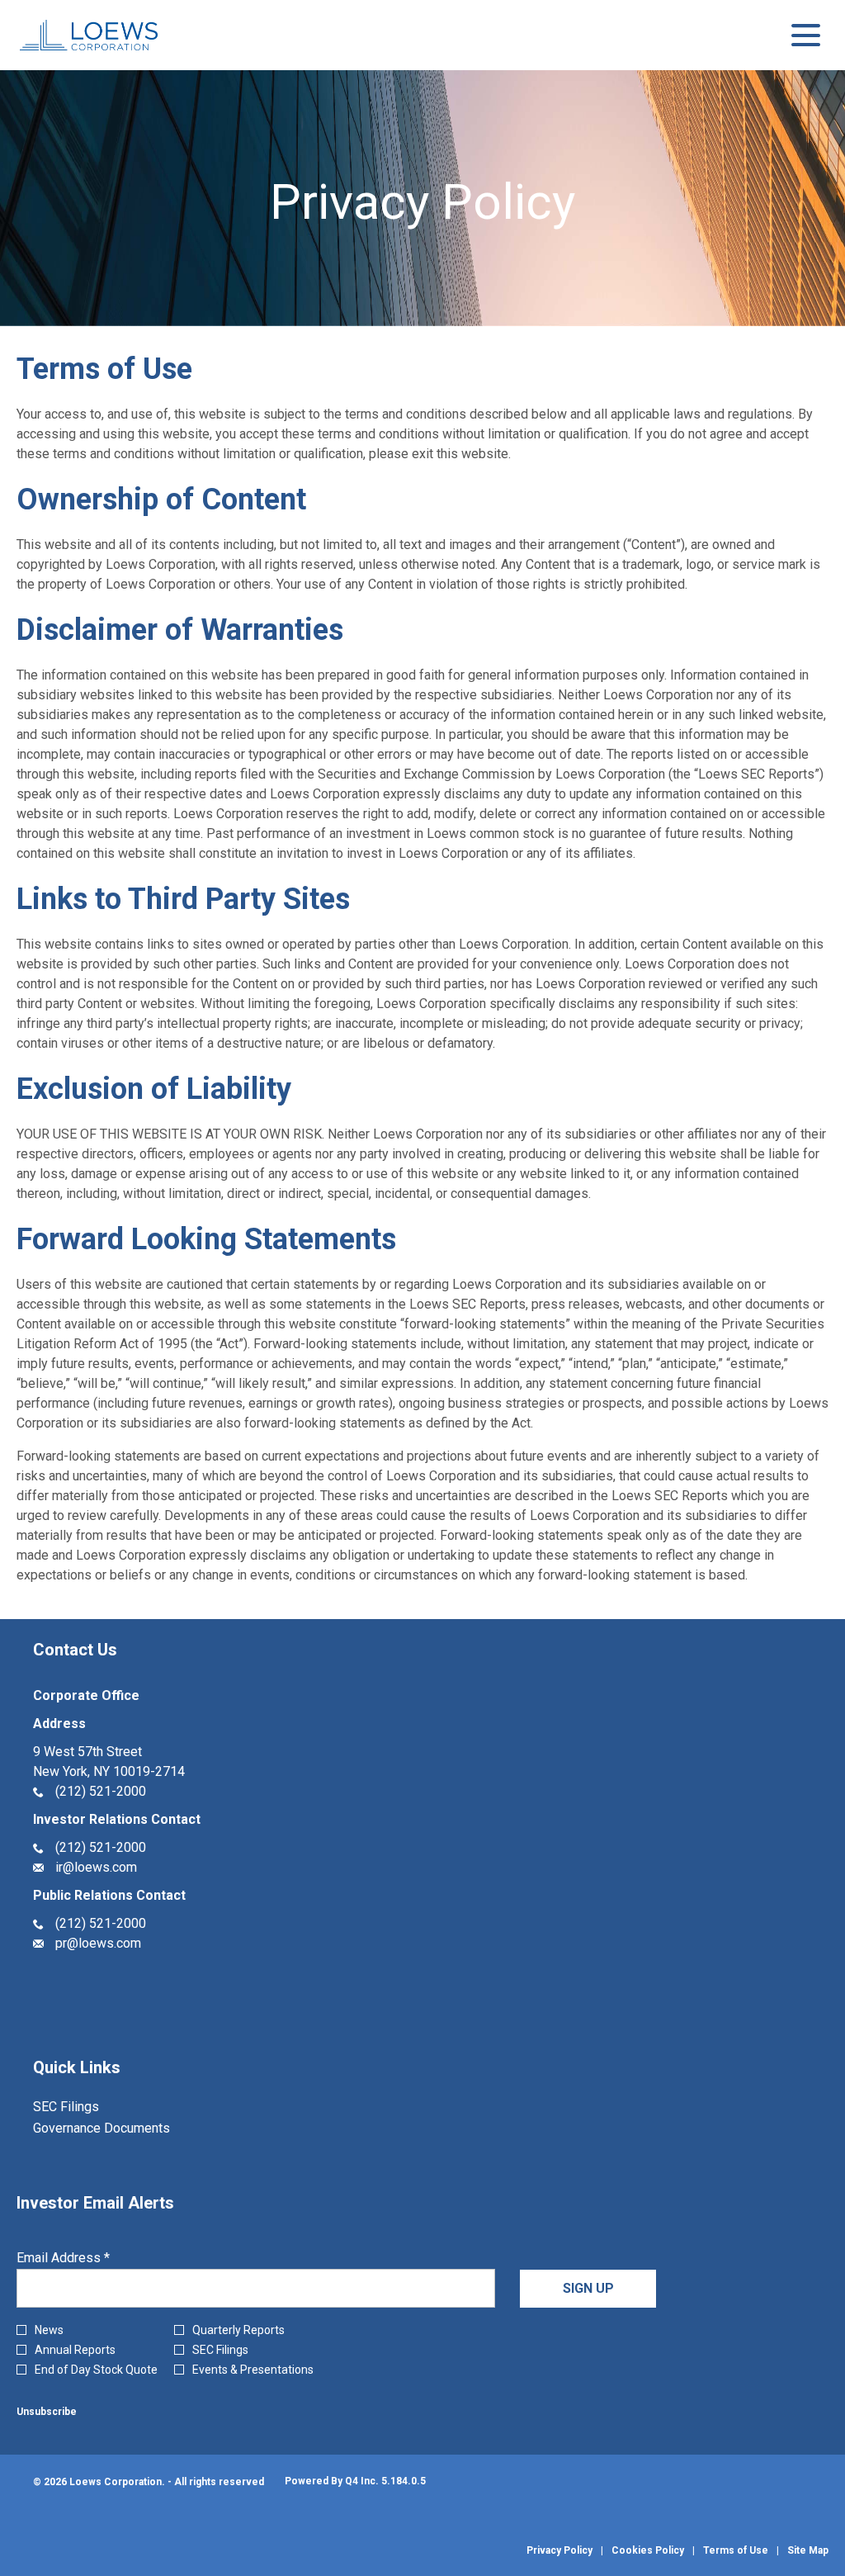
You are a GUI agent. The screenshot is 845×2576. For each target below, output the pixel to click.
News (49, 2330)
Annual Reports (75, 2350)
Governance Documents (123, 2129)
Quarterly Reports (238, 2330)
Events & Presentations (253, 2370)
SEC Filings (88, 2107)
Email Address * (89, 2258)
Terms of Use (736, 2550)
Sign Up (588, 2288)
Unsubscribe (47, 2412)
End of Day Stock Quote (96, 2370)
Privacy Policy (559, 2550)
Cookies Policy (648, 2550)
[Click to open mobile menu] (806, 35)
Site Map (808, 2550)
